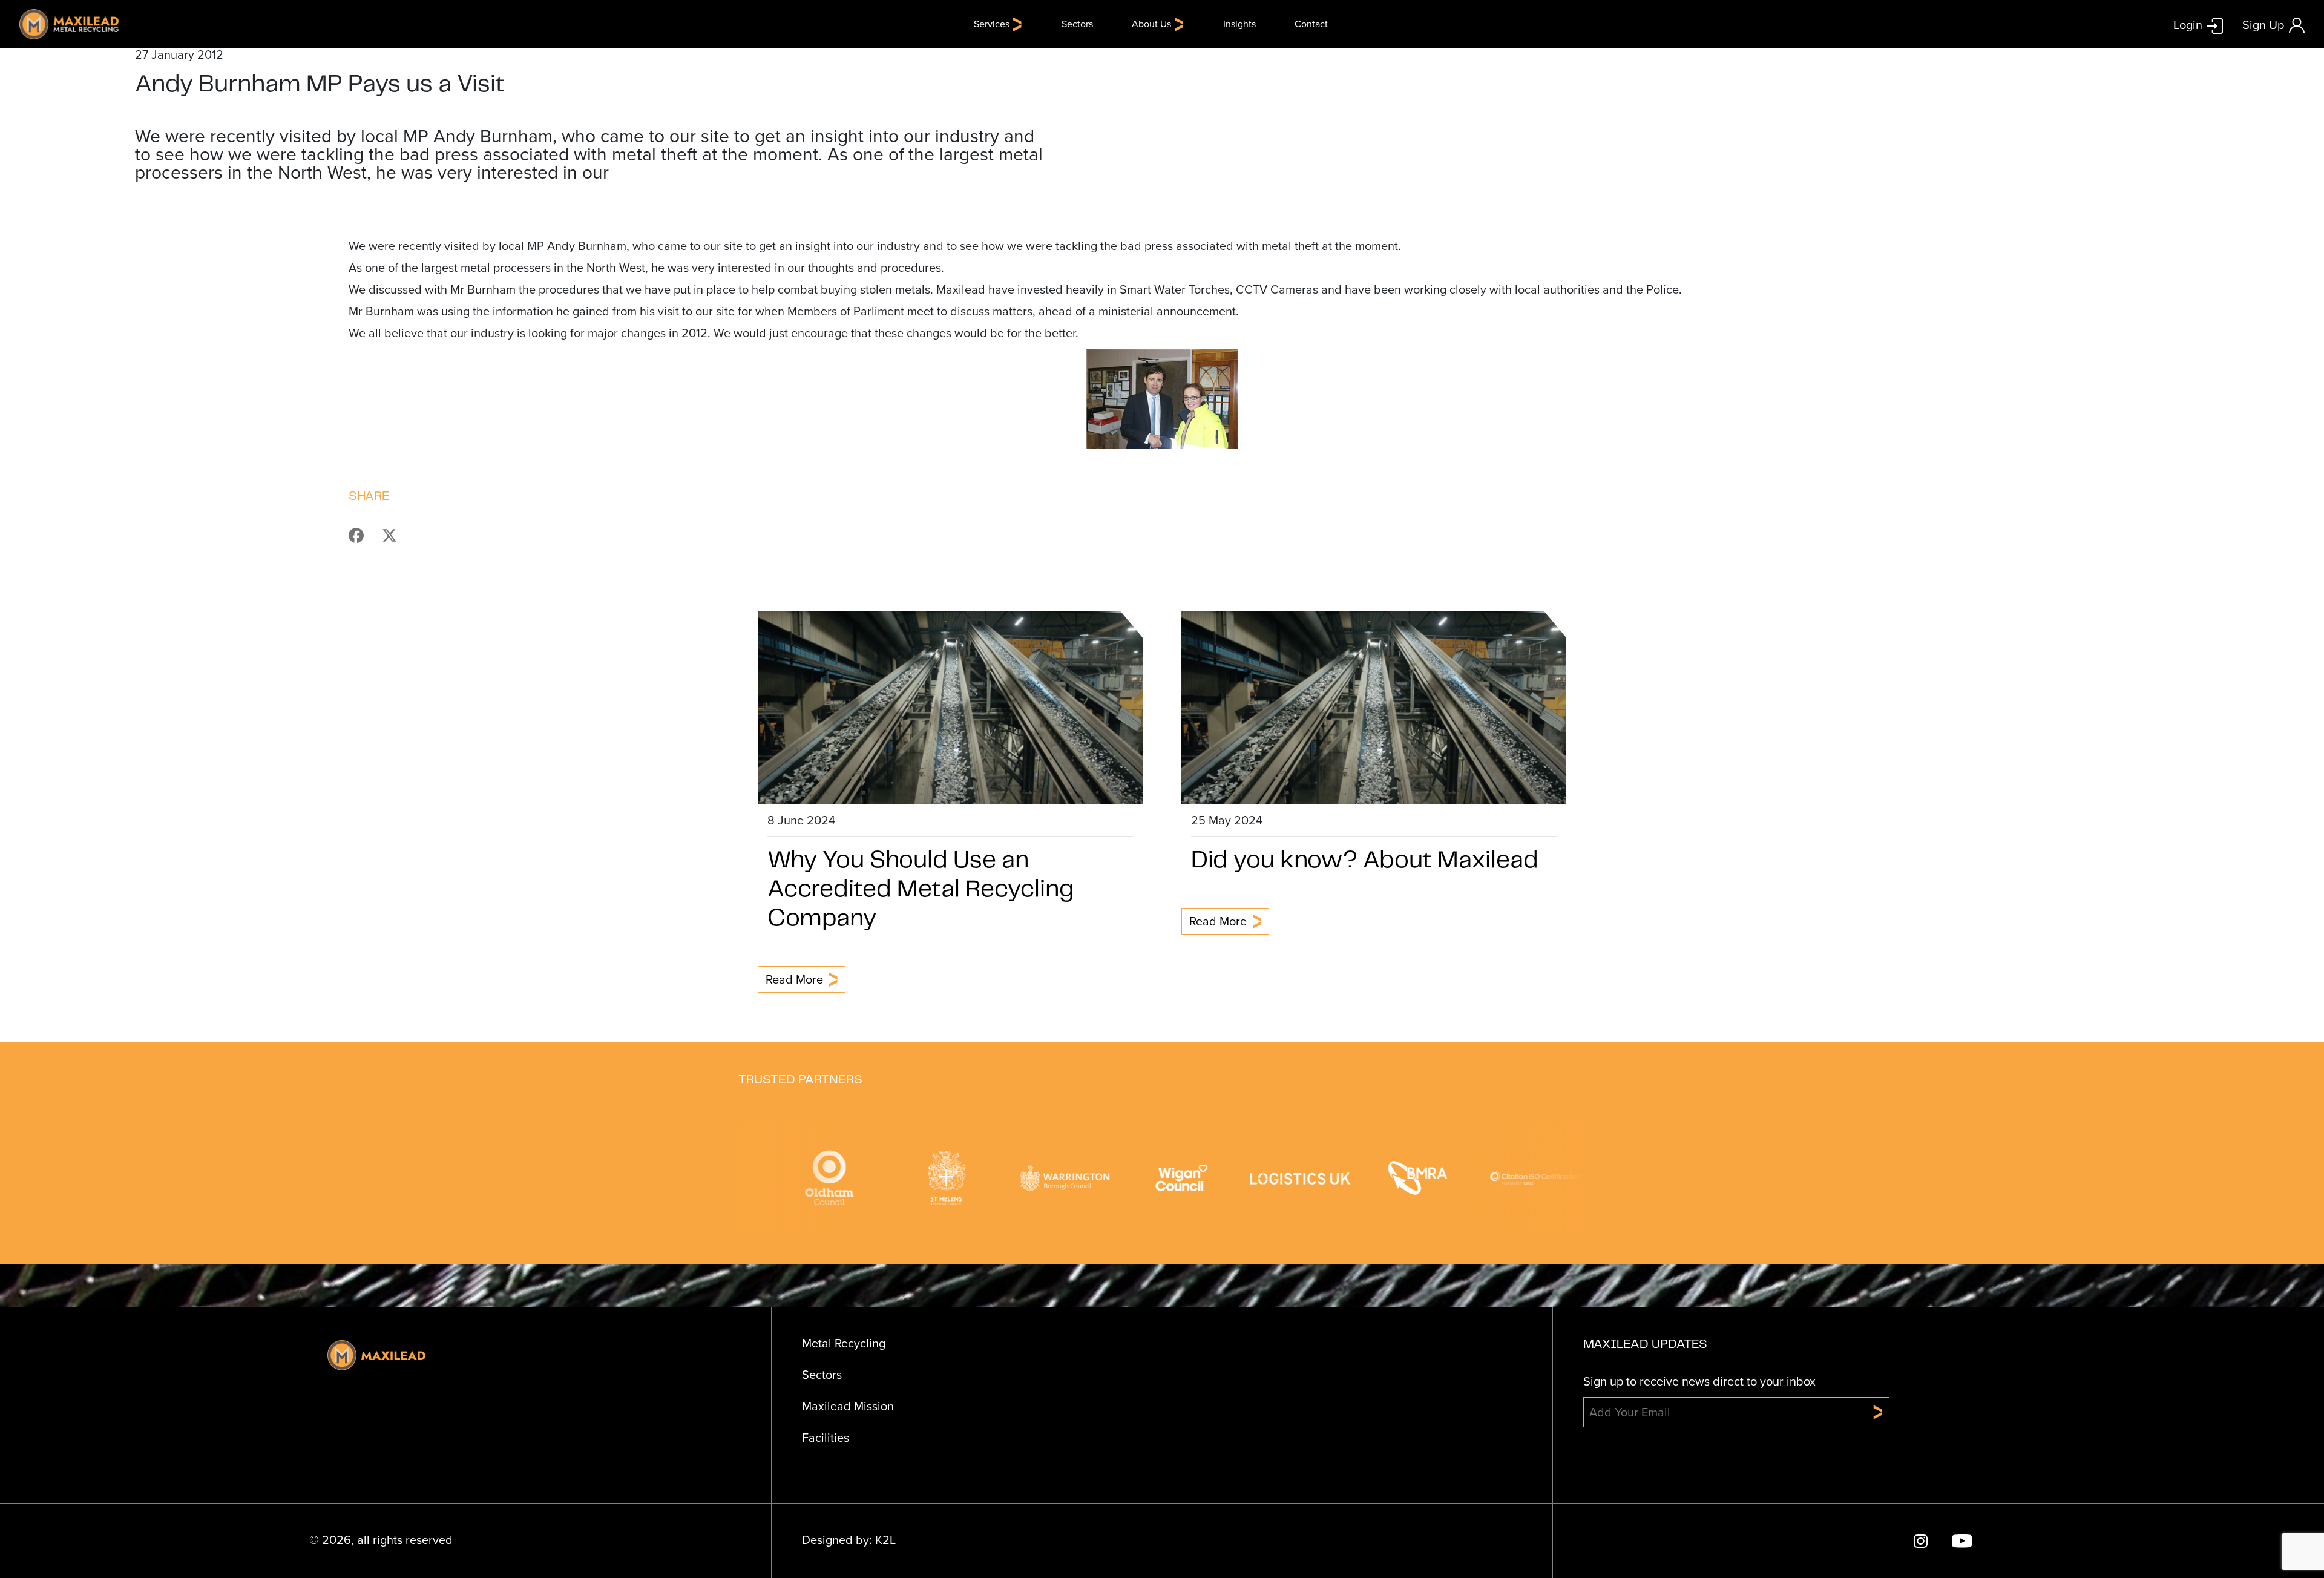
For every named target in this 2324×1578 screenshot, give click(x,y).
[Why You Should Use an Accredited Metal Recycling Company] (950, 706)
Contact (1311, 24)
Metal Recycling (844, 1343)
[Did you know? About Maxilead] (1374, 706)
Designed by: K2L (849, 1540)
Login (2188, 24)
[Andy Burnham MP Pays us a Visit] (364, 534)
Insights (1239, 24)
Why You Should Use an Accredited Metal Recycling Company (921, 890)
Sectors (1077, 24)
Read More (794, 979)
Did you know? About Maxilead (1365, 861)
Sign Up (2263, 25)
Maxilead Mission (848, 1406)
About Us (1151, 24)
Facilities (826, 1438)
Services (992, 24)
